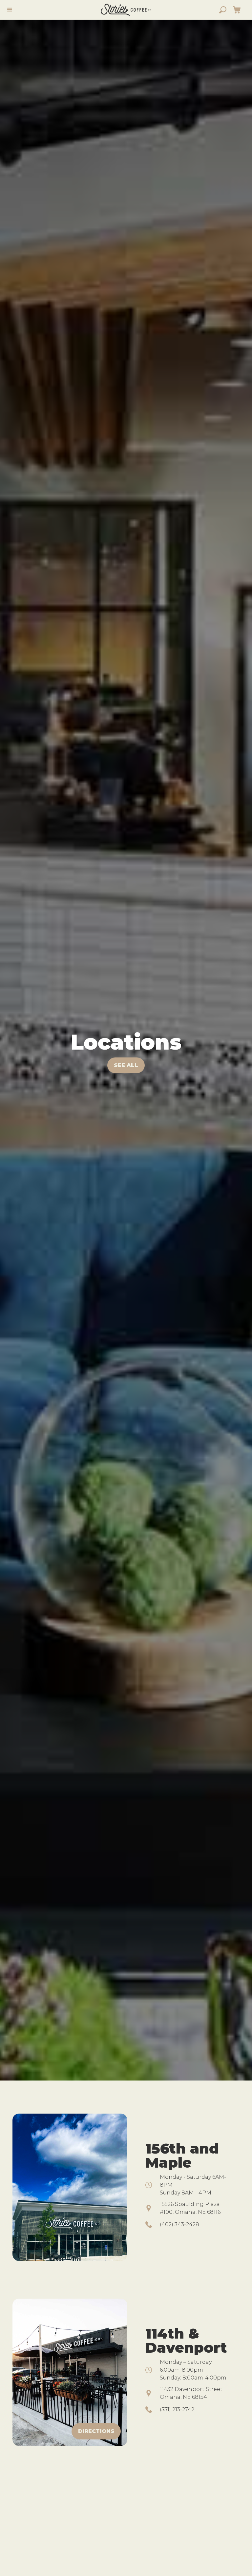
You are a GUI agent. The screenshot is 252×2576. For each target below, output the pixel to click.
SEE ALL (126, 1065)
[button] (237, 10)
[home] (126, 10)
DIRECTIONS (96, 2431)
